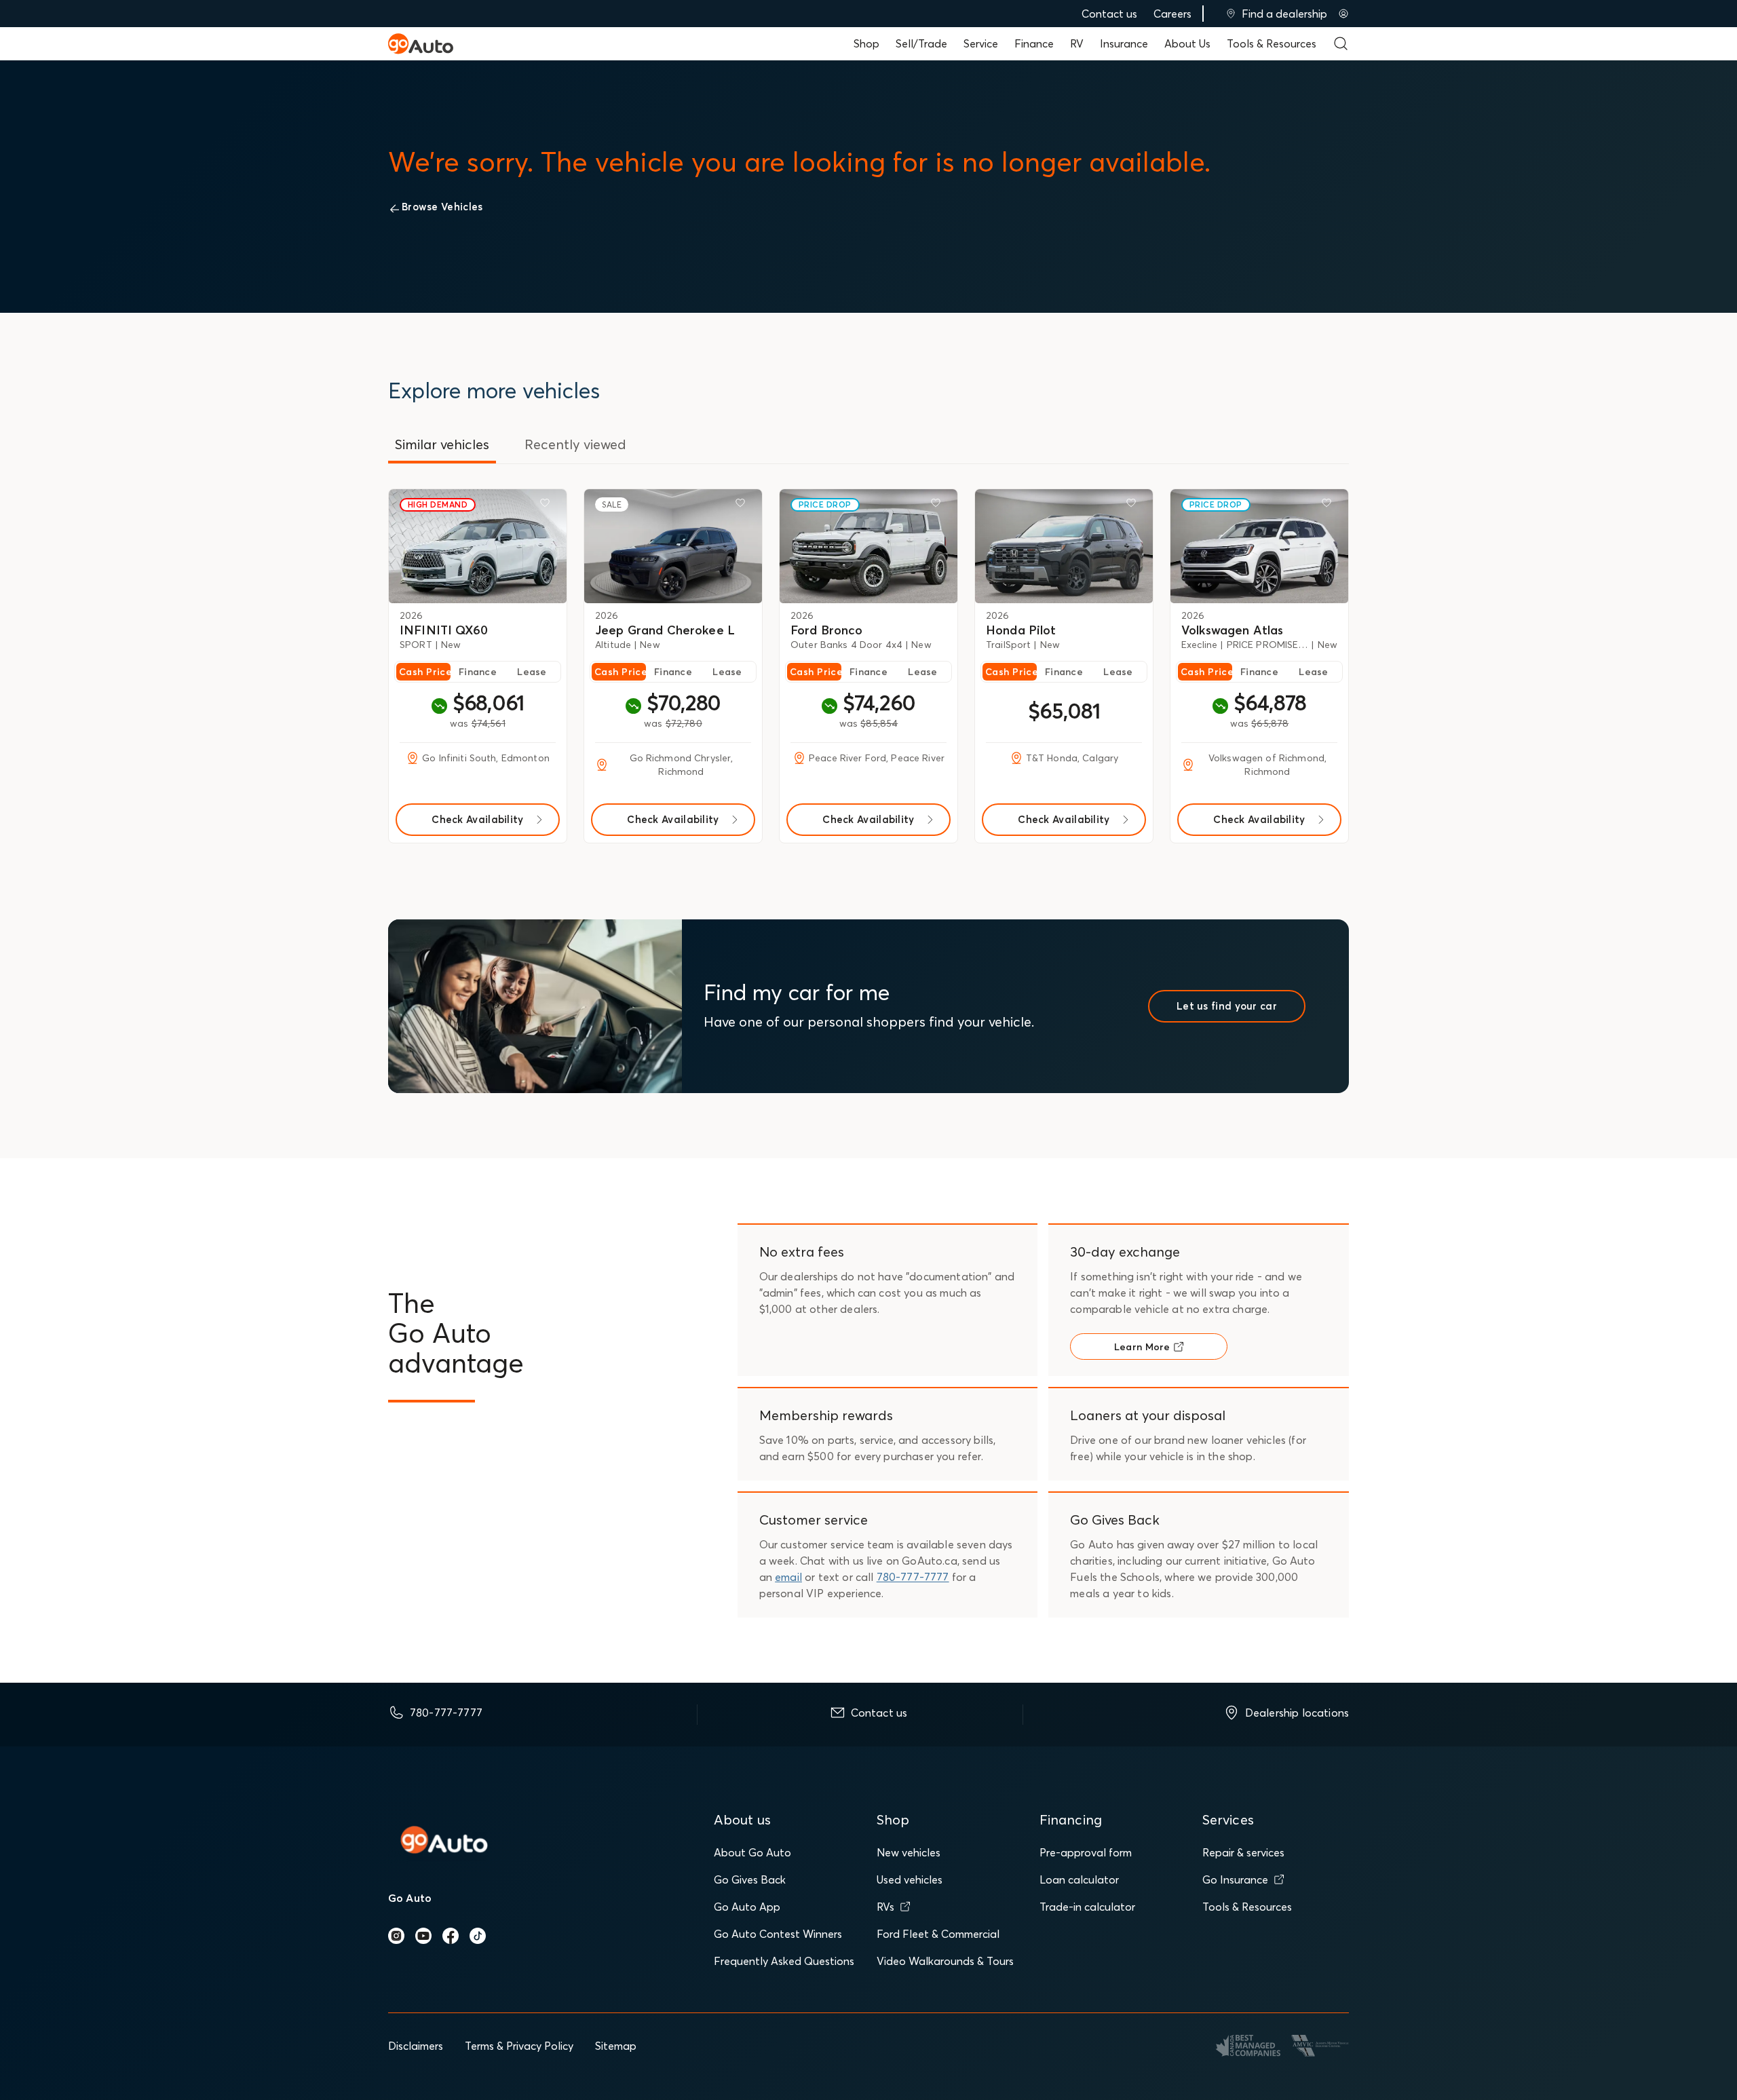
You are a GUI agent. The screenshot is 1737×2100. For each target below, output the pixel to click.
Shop (866, 43)
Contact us (1109, 14)
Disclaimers (416, 2046)
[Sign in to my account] (1343, 14)
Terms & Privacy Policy (519, 2046)
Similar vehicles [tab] (442, 444)
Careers (1172, 14)
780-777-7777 (913, 1577)
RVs (885, 1907)
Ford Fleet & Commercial (938, 1934)
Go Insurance (1235, 1879)
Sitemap (616, 2046)
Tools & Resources (1272, 43)
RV (1077, 43)
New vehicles (909, 1852)
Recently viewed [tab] (575, 444)
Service (981, 43)
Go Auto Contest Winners (778, 1934)
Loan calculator (1079, 1879)
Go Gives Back (750, 1879)
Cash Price (425, 672)
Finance (1034, 43)
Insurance (1124, 43)
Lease (532, 672)
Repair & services (1243, 1852)
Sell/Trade (921, 43)
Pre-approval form (1086, 1852)
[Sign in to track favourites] (548, 505)
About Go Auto (752, 1852)
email (788, 1577)
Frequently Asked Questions (784, 1961)
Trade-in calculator (1087, 1907)
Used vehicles (910, 1879)
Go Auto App (747, 1907)
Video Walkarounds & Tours (945, 1961)
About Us (1187, 43)
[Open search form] (1341, 43)
